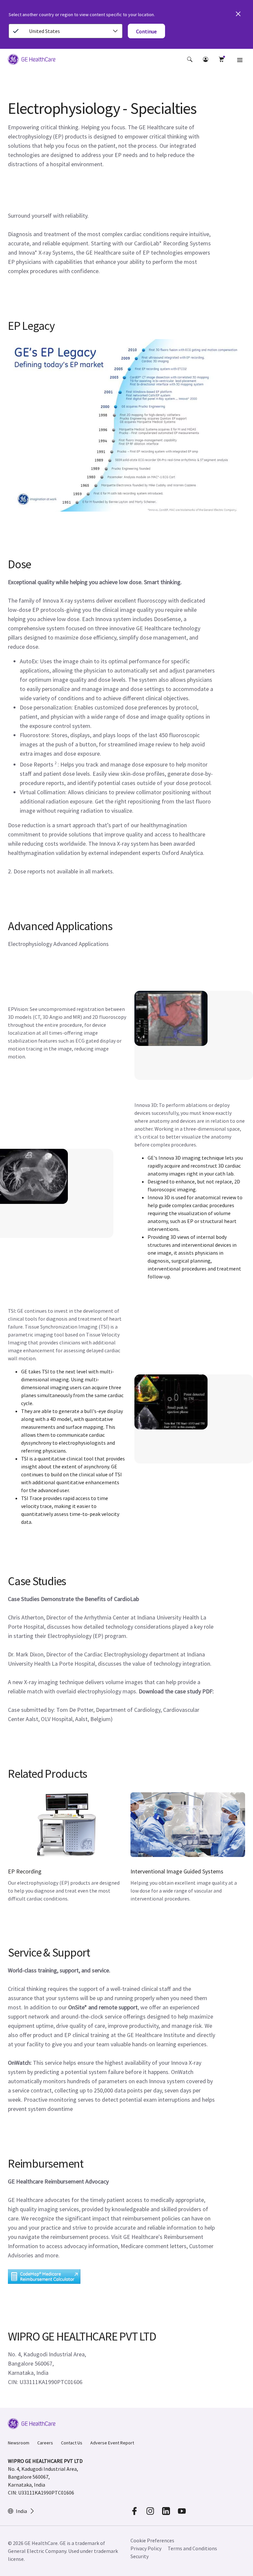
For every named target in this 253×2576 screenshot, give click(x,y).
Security (140, 2556)
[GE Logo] (32, 60)
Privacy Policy (146, 2548)
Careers (45, 2443)
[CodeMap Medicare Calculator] (44, 2277)
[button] (190, 59)
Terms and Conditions (192, 2548)
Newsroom (19, 2443)
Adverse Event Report (112, 2443)
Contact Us (72, 2443)
